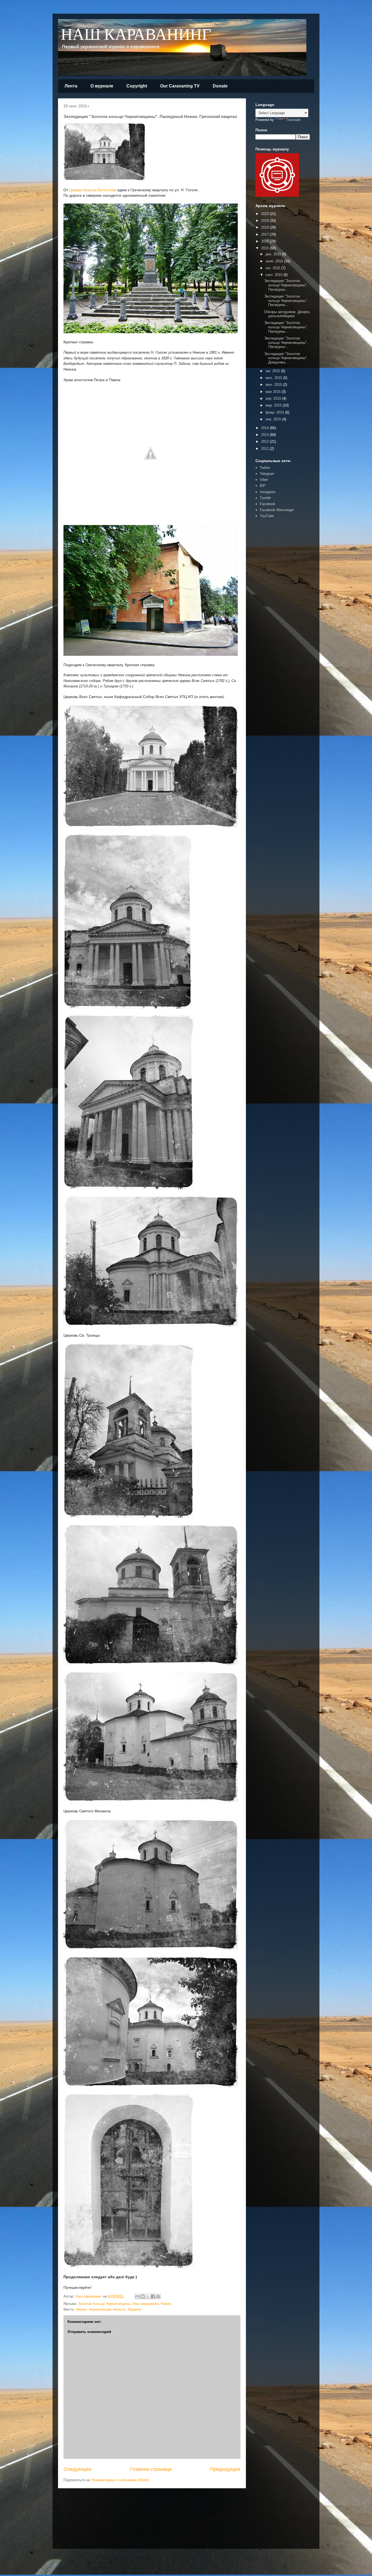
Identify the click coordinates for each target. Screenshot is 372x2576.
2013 (266, 435)
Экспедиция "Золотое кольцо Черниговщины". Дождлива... (286, 358)
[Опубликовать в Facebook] (153, 2296)
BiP (263, 486)
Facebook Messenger (277, 510)
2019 (266, 221)
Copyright (137, 86)
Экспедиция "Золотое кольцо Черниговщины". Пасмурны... (286, 285)
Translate (293, 120)
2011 (266, 449)
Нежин (166, 2304)
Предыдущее (225, 2469)
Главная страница (151, 2469)
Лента (71, 86)
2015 (266, 248)
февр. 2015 (275, 412)
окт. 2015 (273, 268)
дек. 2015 (274, 254)
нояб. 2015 (275, 261)
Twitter (265, 468)
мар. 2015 (274, 405)
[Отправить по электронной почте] (138, 2296)
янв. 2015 (274, 419)
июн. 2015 (274, 385)
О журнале (102, 86)
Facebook (268, 504)
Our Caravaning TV (180, 86)
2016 (266, 241)
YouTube (267, 516)
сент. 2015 (275, 275)
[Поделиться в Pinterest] (158, 2296)
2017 (266, 234)
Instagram (268, 492)
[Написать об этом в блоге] (143, 2296)
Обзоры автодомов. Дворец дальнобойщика (287, 314)
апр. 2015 (274, 398)
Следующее (77, 2469)
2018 (266, 227)
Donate (220, 86)
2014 (266, 428)
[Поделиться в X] (148, 2296)
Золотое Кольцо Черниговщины (104, 2304)
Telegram (267, 474)
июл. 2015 (274, 378)
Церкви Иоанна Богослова (93, 190)
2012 (266, 442)
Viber (264, 480)
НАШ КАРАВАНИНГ (136, 35)
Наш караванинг (146, 2304)
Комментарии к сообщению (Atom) (120, 2480)
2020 (266, 214)
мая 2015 (274, 392)
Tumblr (265, 498)
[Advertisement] (272, 607)
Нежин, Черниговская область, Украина (108, 2309)
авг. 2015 (273, 371)
